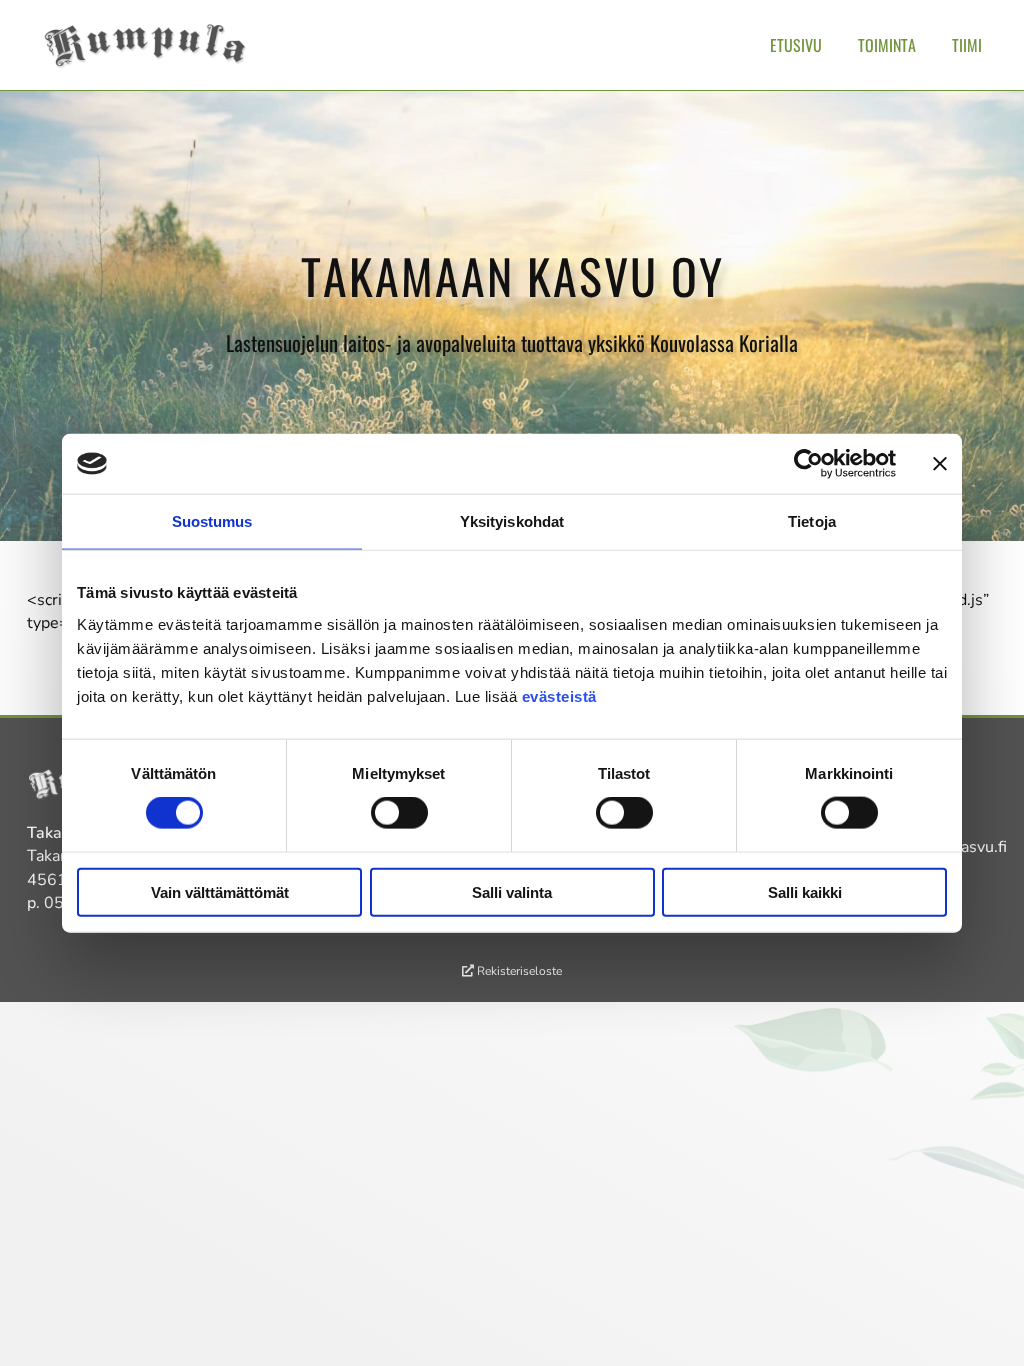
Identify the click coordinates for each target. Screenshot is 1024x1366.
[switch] (399, 813)
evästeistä (559, 695)
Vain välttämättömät (220, 891)
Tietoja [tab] (812, 521)
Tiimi (967, 45)
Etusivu (796, 45)
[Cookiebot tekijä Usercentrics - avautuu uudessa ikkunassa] (808, 464)
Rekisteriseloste (518, 971)
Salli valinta (512, 891)
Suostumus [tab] (212, 521)
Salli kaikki (805, 891)
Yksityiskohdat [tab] (512, 521)
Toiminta (887, 45)
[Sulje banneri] (940, 464)
